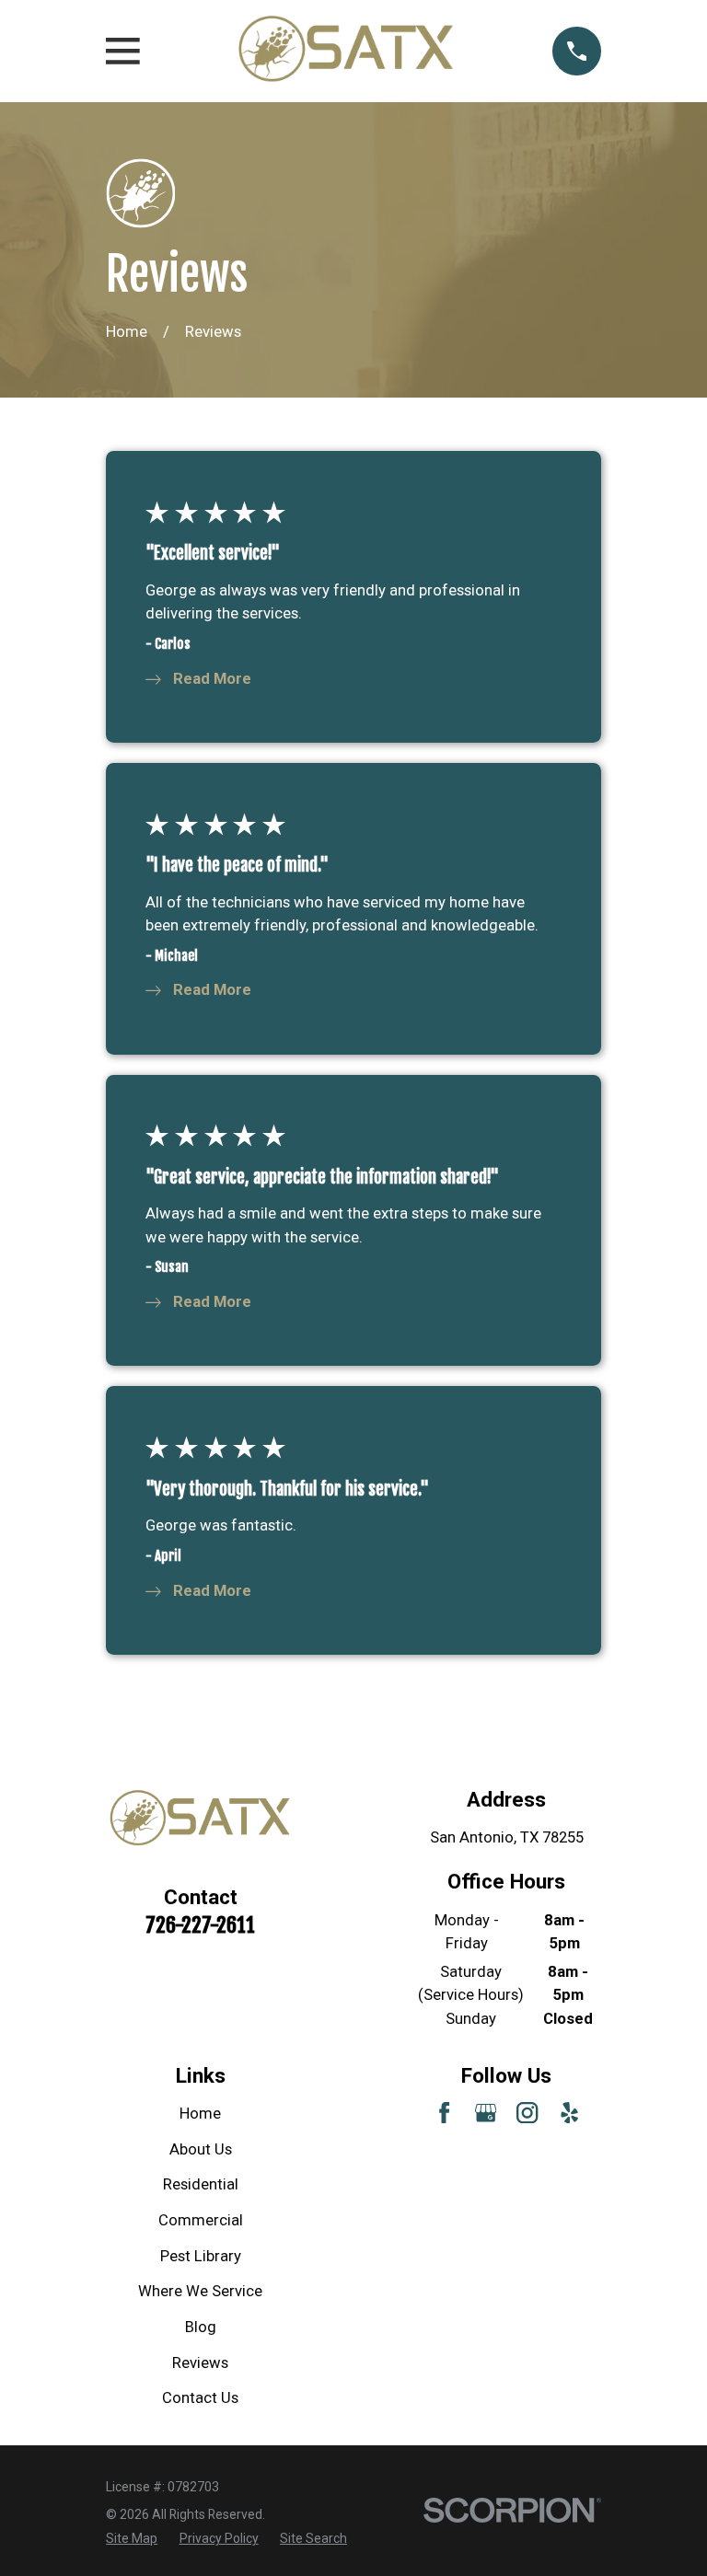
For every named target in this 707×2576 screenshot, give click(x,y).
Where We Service (200, 2291)
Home (200, 2114)
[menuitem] (132, 2539)
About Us (201, 2149)
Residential (201, 2184)
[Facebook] (444, 2113)
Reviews (200, 2363)
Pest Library (201, 2256)
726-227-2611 (200, 1925)
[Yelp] (569, 2113)
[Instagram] (527, 2113)
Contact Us (200, 2398)
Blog (201, 2327)
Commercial (201, 2220)
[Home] (346, 51)
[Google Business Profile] (486, 2113)
